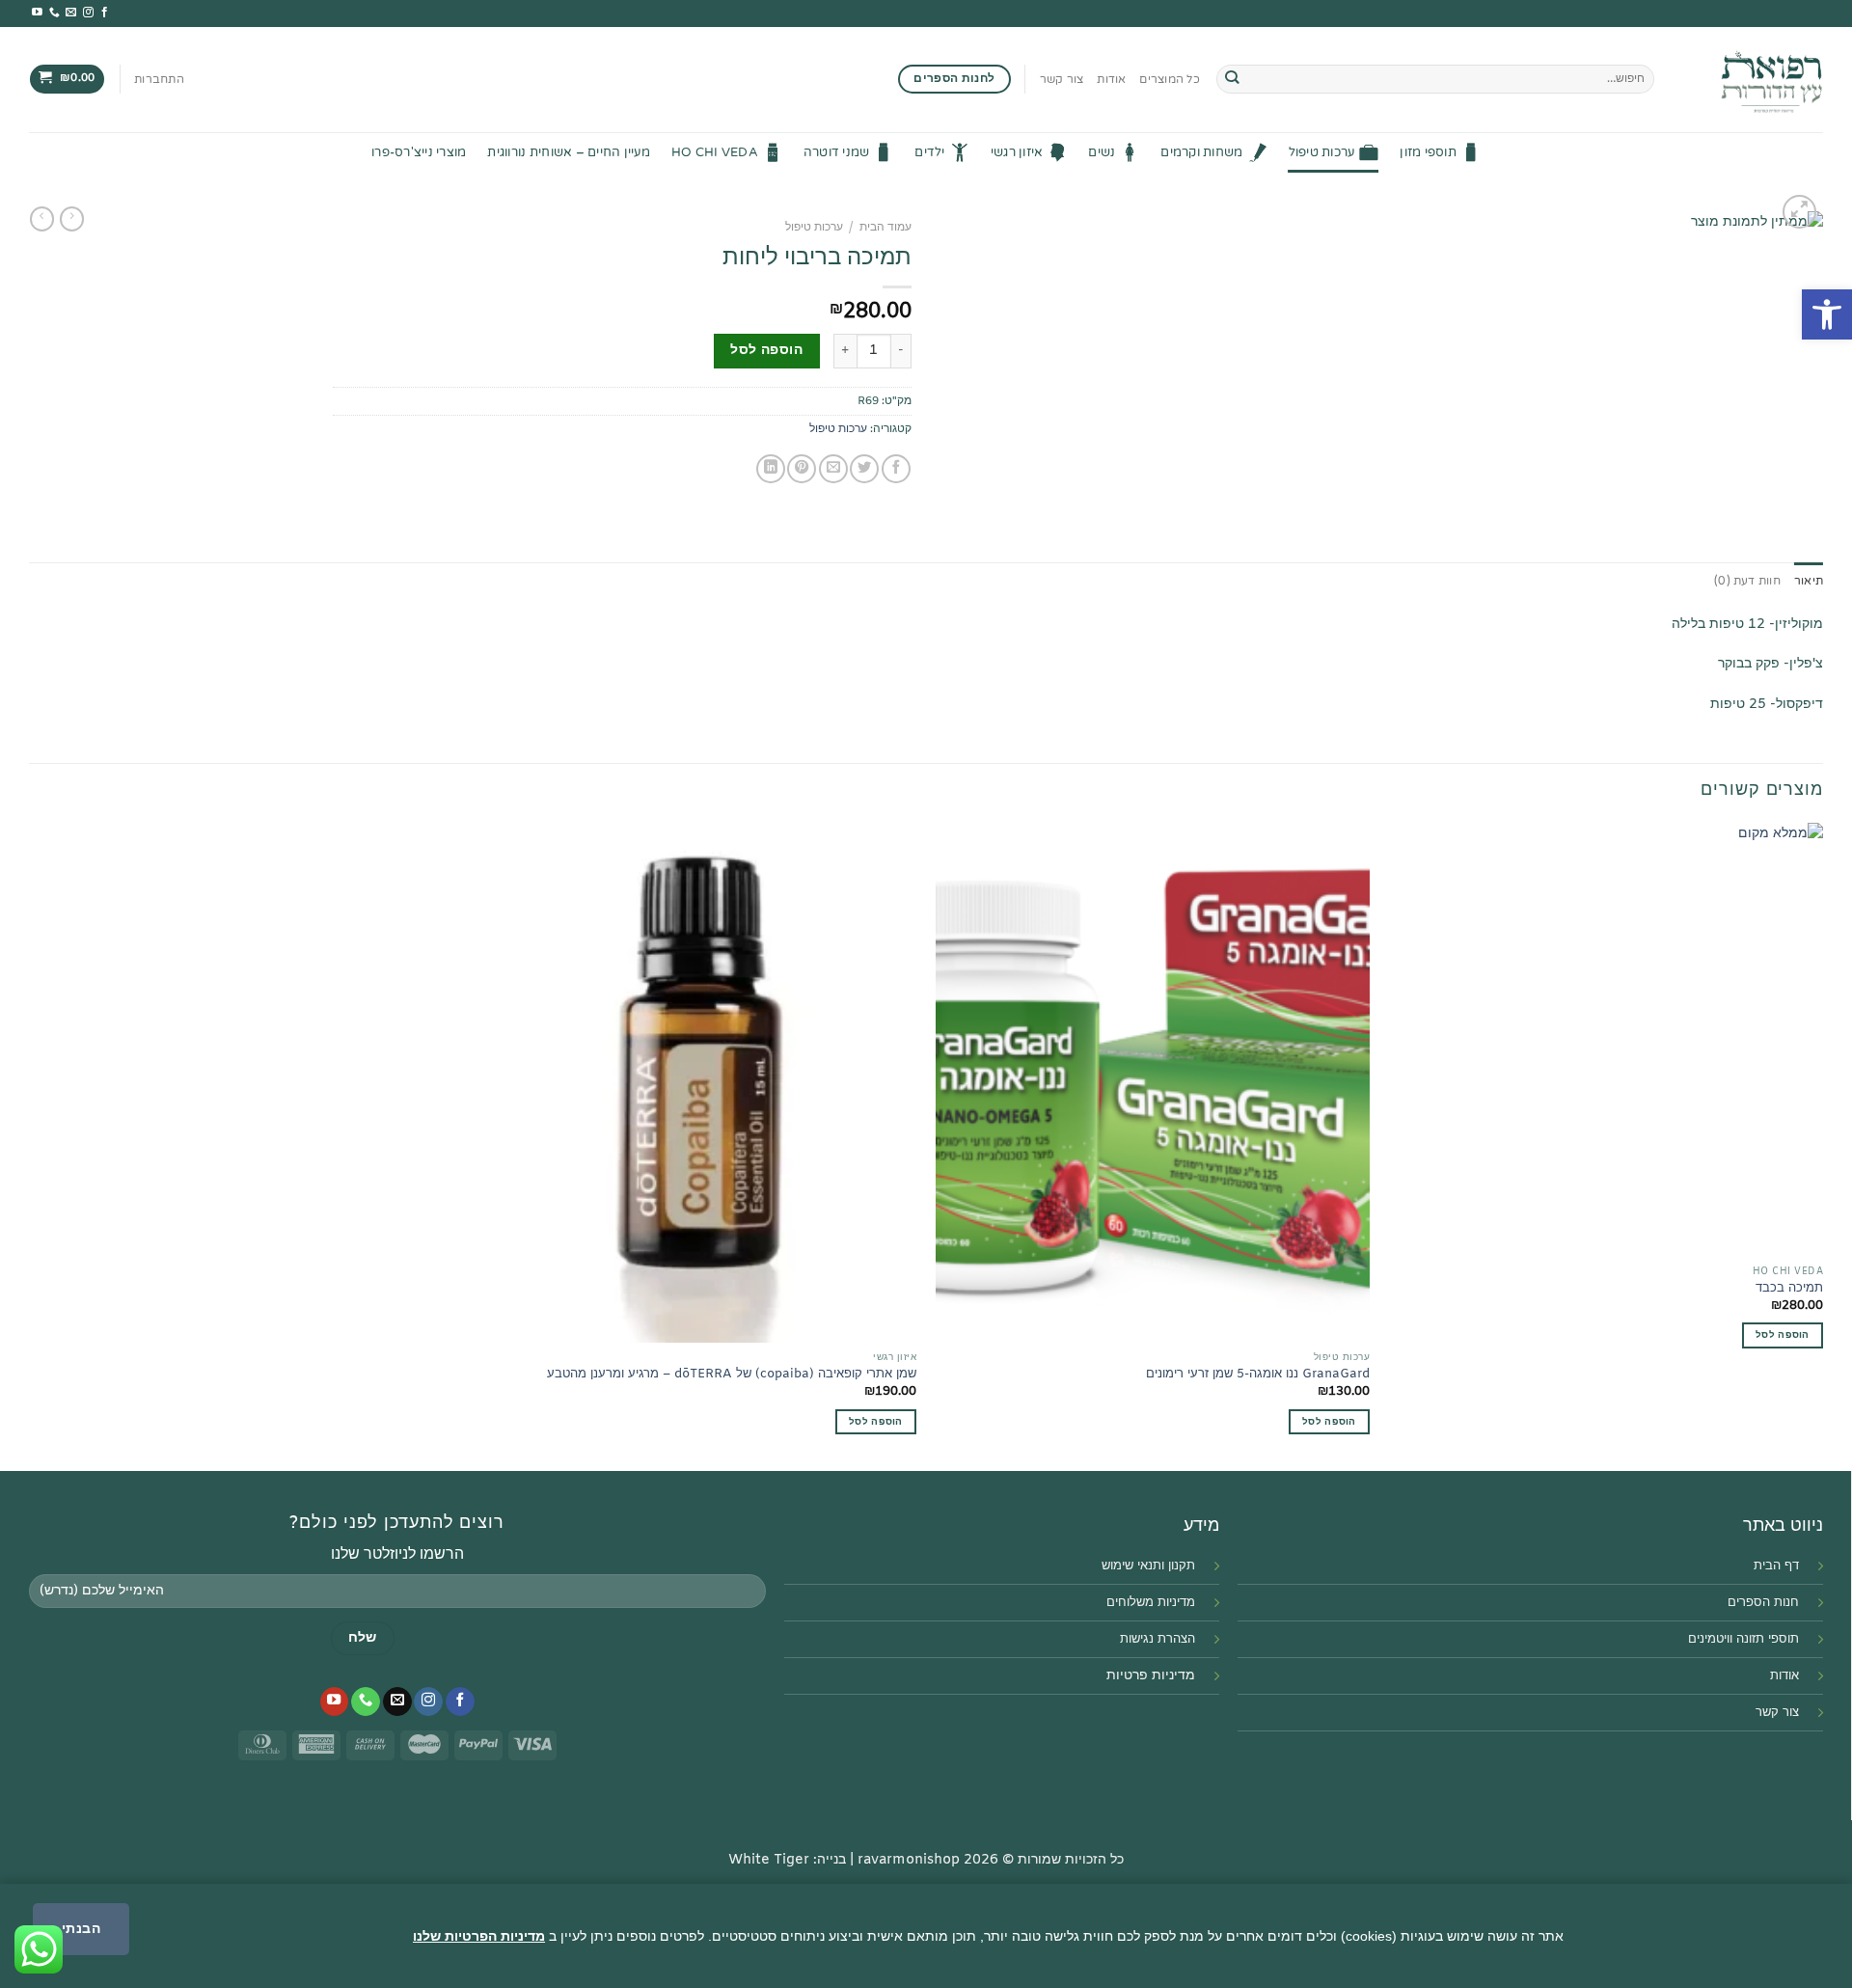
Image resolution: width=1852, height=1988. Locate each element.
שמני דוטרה (837, 152)
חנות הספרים (1763, 1603)
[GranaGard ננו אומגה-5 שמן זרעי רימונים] (1153, 1083)
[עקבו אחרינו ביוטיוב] (37, 13)
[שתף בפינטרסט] (802, 469)
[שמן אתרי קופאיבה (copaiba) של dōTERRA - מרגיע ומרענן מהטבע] (699, 1083)
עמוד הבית (885, 228)
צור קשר (1062, 79)
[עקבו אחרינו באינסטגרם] (88, 13)
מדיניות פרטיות (1151, 1676)
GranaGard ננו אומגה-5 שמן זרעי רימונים (1258, 1375)
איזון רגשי (1017, 152)
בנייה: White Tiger (787, 1860)
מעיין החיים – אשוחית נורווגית (569, 152)
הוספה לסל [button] (1329, 1422)
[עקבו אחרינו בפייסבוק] (105, 13)
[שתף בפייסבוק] (896, 469)
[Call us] (54, 13)
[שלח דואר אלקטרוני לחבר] (833, 469)
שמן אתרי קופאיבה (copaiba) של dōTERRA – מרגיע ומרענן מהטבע (732, 1375)
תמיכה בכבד (1789, 1289)
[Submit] (1232, 80)
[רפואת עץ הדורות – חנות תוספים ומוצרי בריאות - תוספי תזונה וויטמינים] (1753, 80)
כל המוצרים (1169, 79)
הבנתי (81, 1928)
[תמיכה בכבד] (1606, 1040)
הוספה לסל (766, 351)
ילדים (929, 152)
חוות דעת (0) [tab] (1747, 581)
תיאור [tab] (1809, 581)
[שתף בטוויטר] (864, 469)
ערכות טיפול (1322, 152)
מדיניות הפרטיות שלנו (479, 1936)
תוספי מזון (1428, 152)
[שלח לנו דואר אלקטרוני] (71, 13)
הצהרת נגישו (1162, 1639)
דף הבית (1776, 1566)
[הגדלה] (1799, 212)
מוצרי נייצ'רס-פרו (419, 152)
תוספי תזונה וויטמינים (1743, 1639)
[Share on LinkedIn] (771, 469)
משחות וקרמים (1201, 152)
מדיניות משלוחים (1151, 1603)
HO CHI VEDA (715, 152)
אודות (1111, 79)
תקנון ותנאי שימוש (1148, 1566)
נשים (1102, 152)
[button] (1827, 314)
